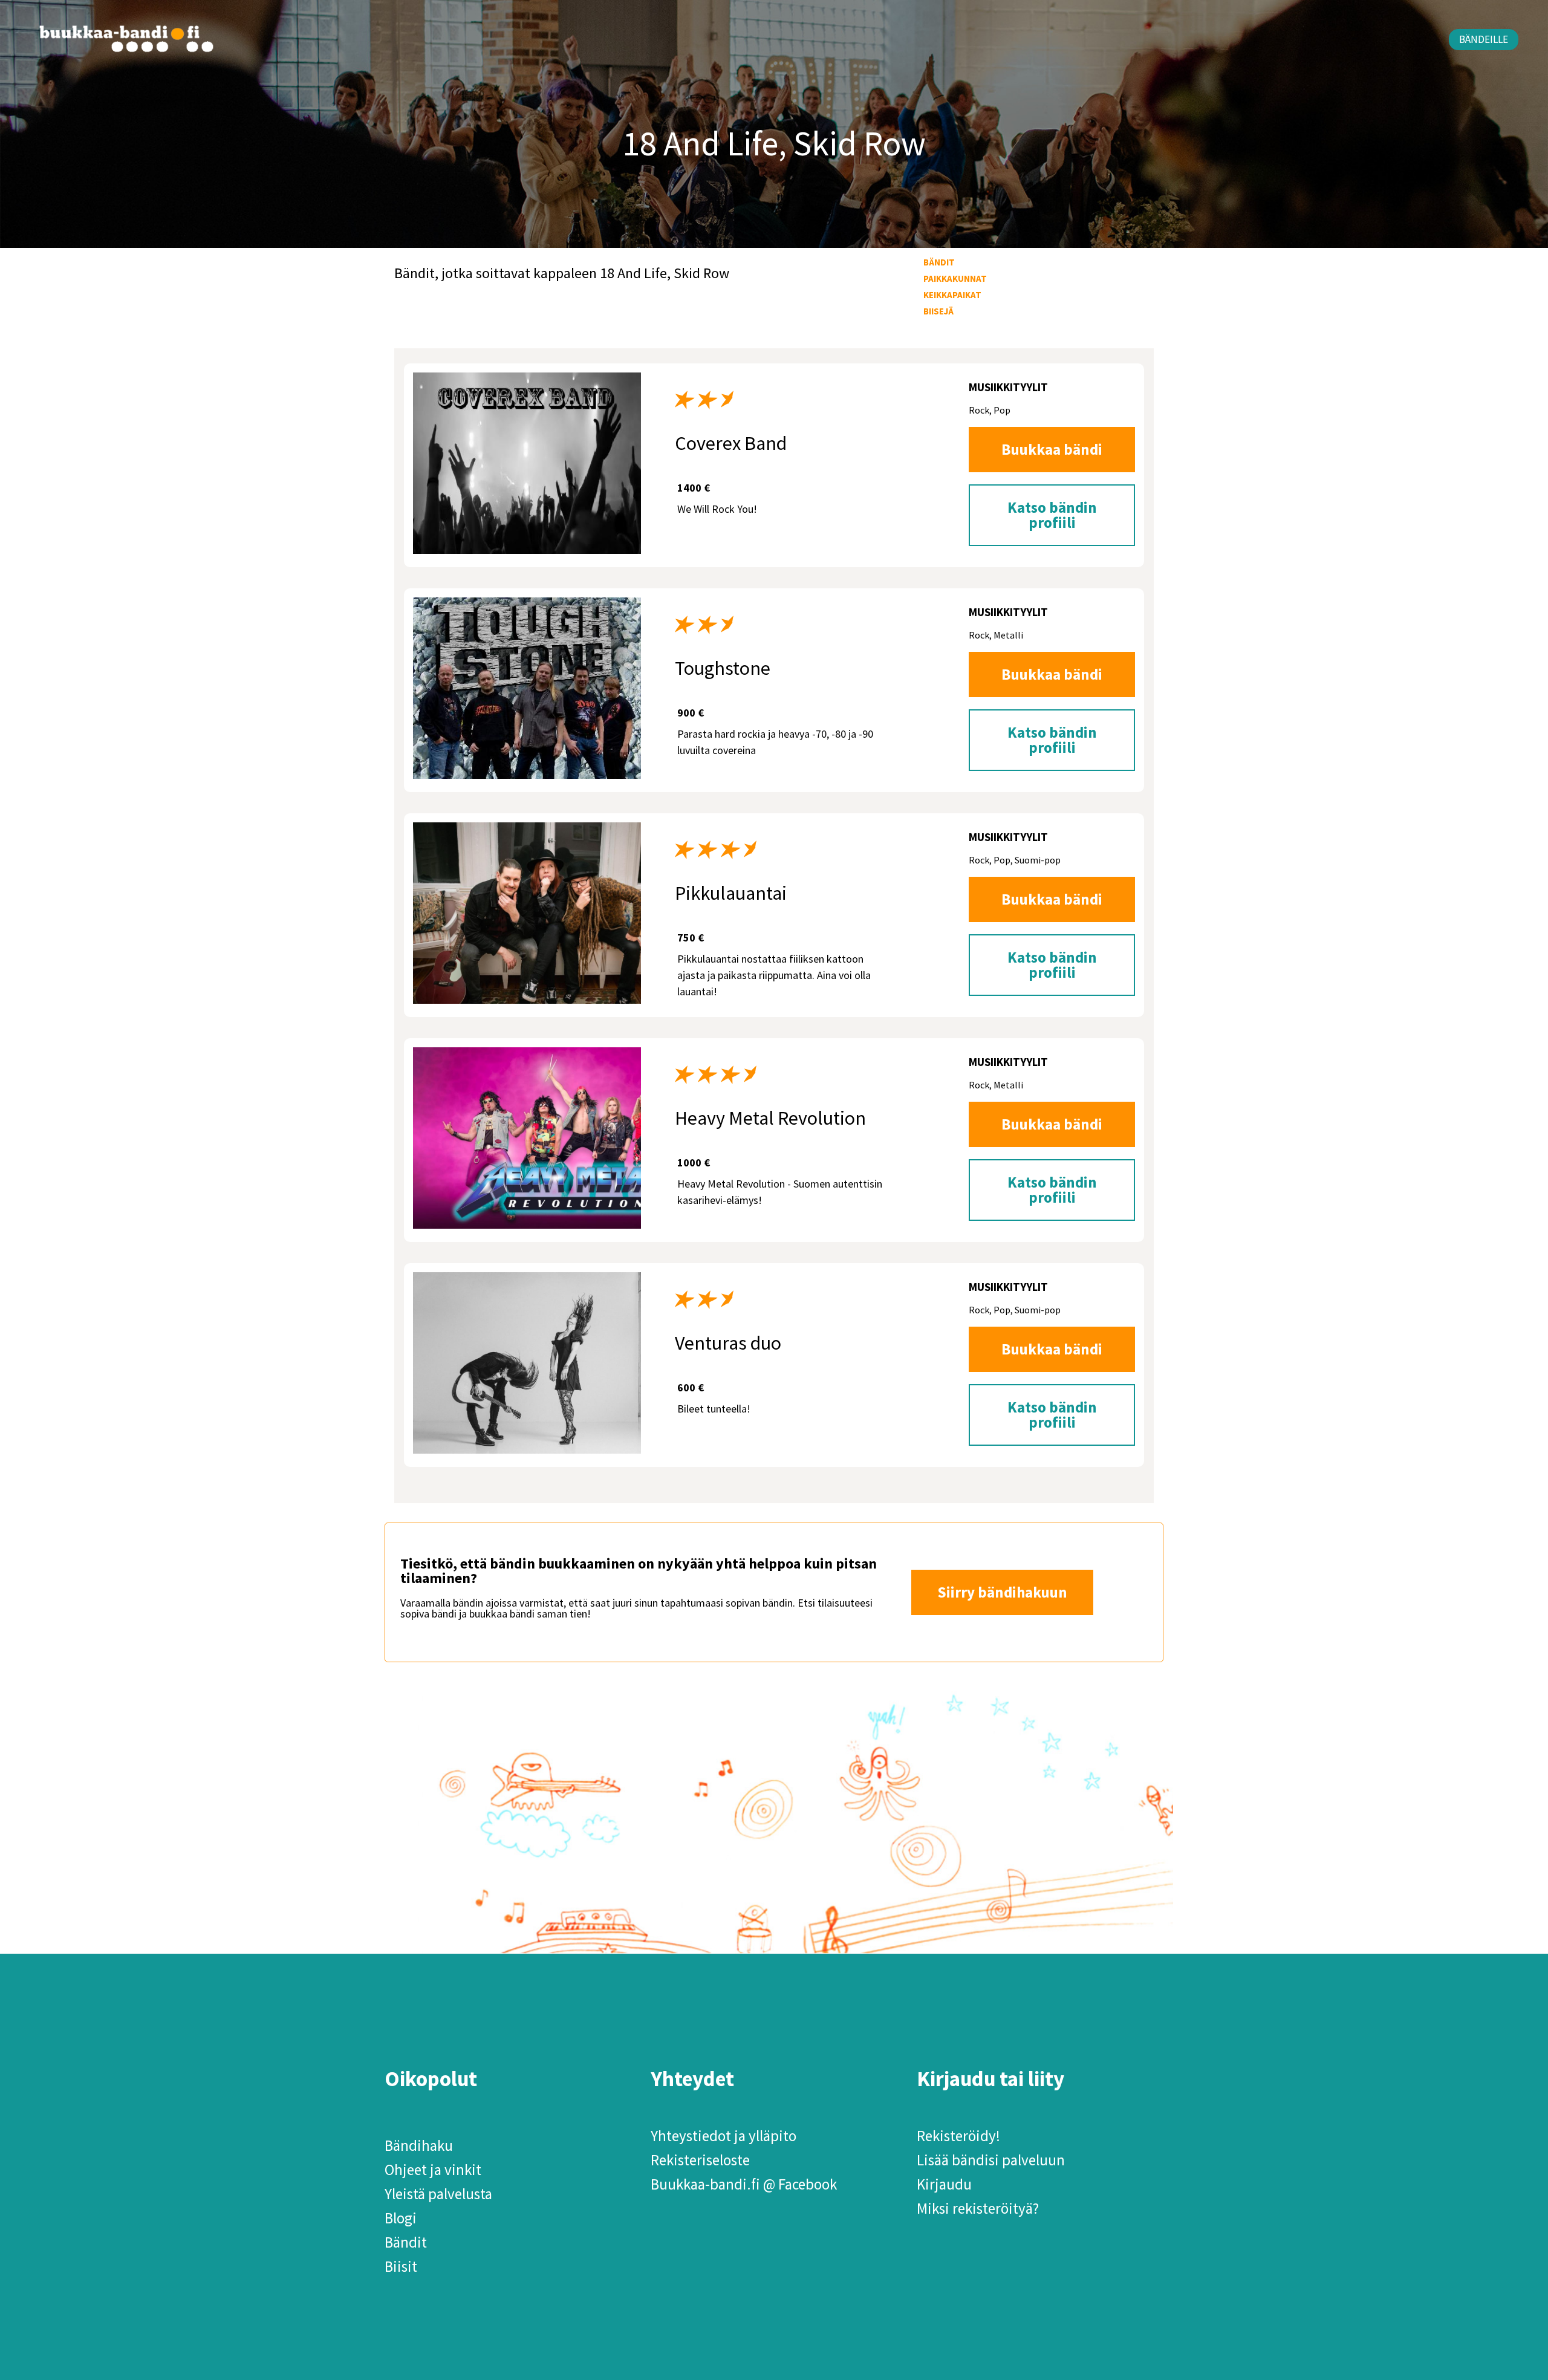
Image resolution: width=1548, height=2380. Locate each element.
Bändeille (1484, 39)
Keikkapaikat (952, 295)
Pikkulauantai (731, 893)
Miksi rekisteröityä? (978, 2208)
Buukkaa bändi (1052, 449)
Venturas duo (728, 1343)
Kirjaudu (944, 2184)
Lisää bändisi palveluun (991, 2160)
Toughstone (723, 668)
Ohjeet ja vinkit (433, 2170)
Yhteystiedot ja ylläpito (724, 2136)
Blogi (401, 2218)
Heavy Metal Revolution (770, 1118)
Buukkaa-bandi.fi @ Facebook (744, 2184)
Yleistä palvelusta (438, 2194)
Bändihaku (419, 2145)
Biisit (401, 2266)
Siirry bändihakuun (1002, 1592)
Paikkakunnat (955, 278)
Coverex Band (731, 443)
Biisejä (938, 311)
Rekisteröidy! (958, 2136)
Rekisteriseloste (700, 2160)
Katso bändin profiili (1052, 515)
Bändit (939, 262)
